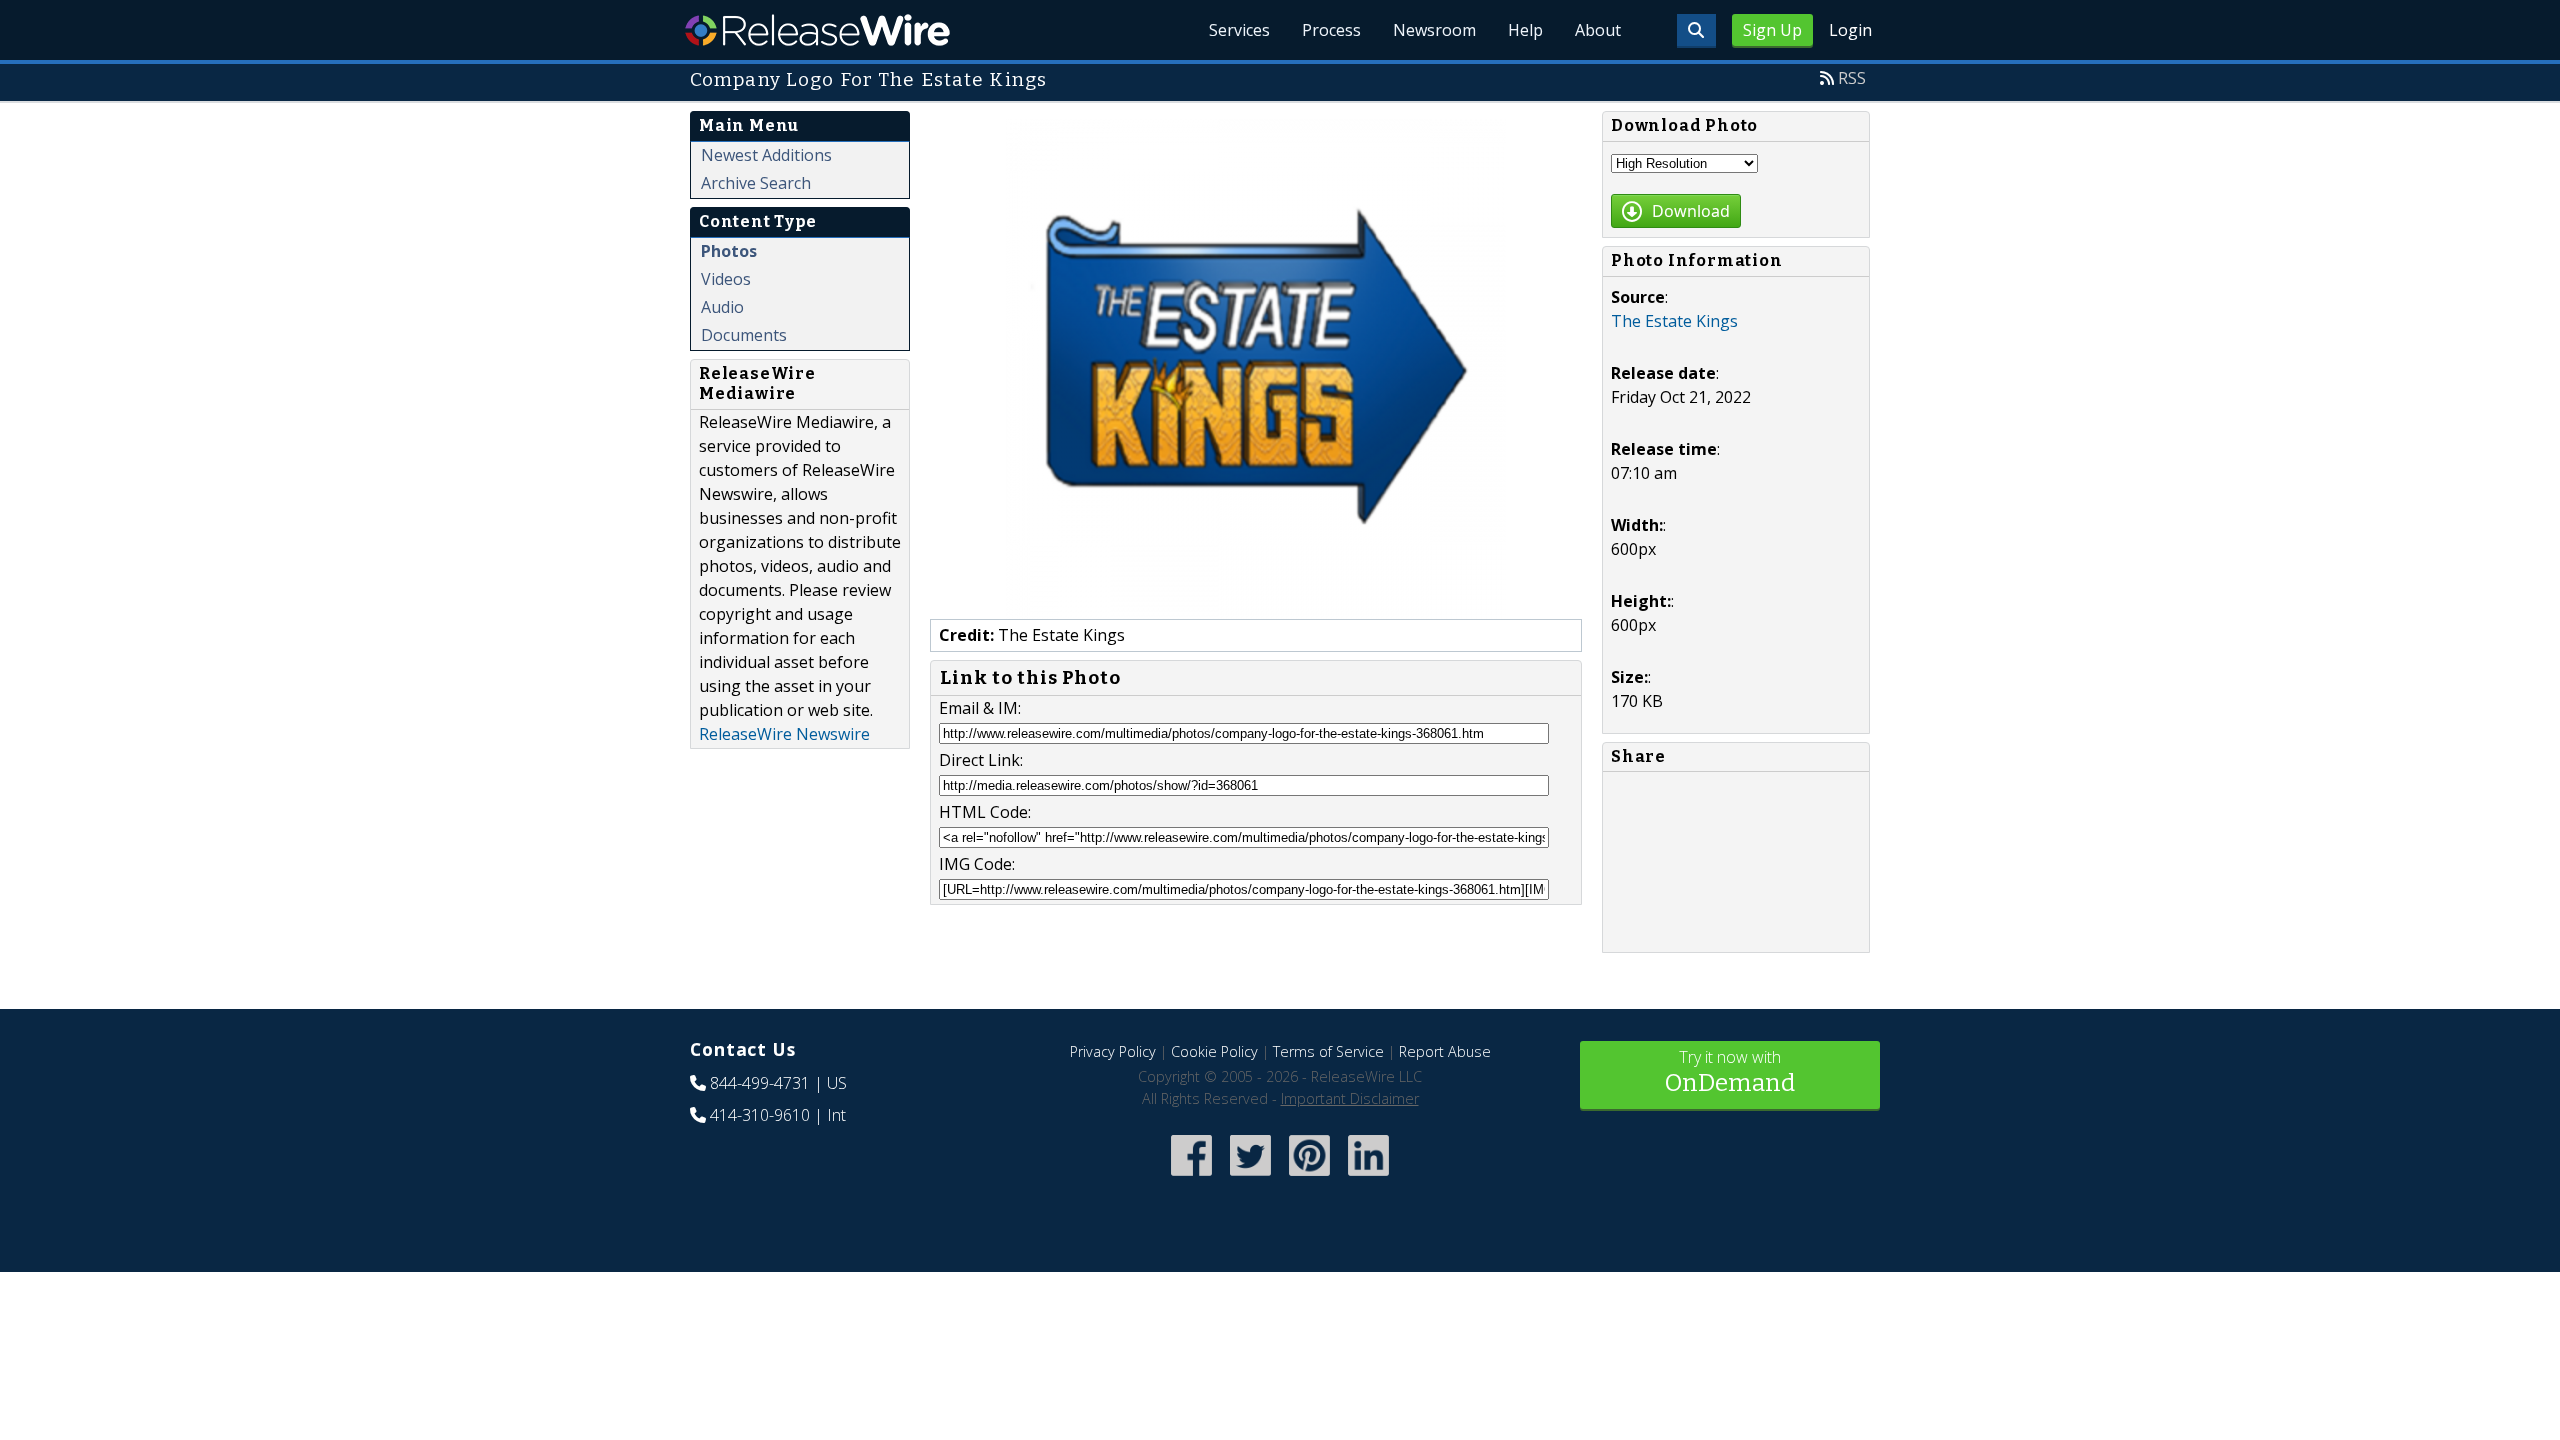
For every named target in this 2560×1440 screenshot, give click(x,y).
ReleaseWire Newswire (784, 734)
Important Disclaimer (1350, 1098)
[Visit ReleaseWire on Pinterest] (1309, 1177)
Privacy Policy (1113, 1051)
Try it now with (1730, 1071)
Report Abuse (1445, 1051)
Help (1525, 30)
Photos (729, 251)
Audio (722, 307)
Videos (726, 279)
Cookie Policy (1214, 1051)
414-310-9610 (760, 1115)
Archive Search (756, 183)
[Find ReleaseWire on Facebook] (1191, 1177)
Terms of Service (1328, 1051)
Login (1850, 30)
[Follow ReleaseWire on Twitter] (1250, 1177)
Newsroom (1434, 30)
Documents (744, 335)
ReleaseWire (817, 30)
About (1598, 30)
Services (1239, 30)
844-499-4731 (760, 1083)
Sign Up (1772, 30)
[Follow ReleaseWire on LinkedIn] (1368, 1177)
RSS (1852, 78)
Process (1331, 30)
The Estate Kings (1674, 321)
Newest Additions (766, 155)
